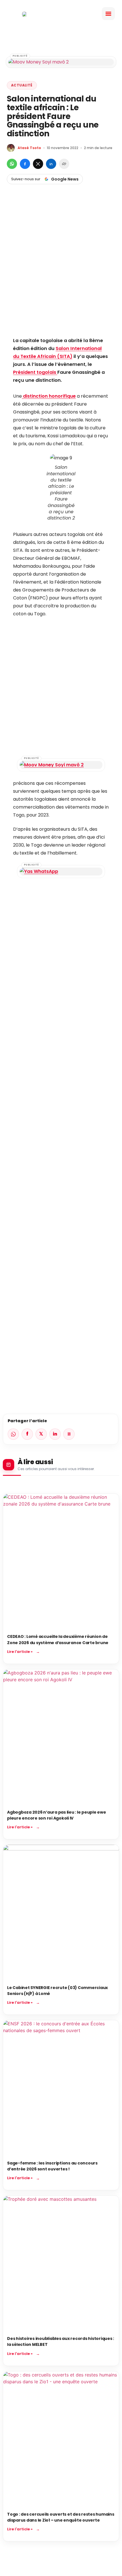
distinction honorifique (49, 396)
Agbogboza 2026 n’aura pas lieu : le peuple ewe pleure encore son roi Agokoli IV (57, 1815)
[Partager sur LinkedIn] (51, 164)
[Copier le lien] (64, 164)
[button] (108, 14)
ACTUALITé (22, 85)
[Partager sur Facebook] (25, 164)
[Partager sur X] (38, 164)
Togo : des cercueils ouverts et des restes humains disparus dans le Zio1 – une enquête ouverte (61, 2517)
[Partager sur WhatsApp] (12, 164)
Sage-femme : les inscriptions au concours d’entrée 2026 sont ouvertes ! (52, 2166)
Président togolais (35, 372)
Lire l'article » (20, 1652)
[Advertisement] (61, 270)
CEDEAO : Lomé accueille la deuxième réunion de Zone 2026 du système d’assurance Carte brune (58, 1639)
